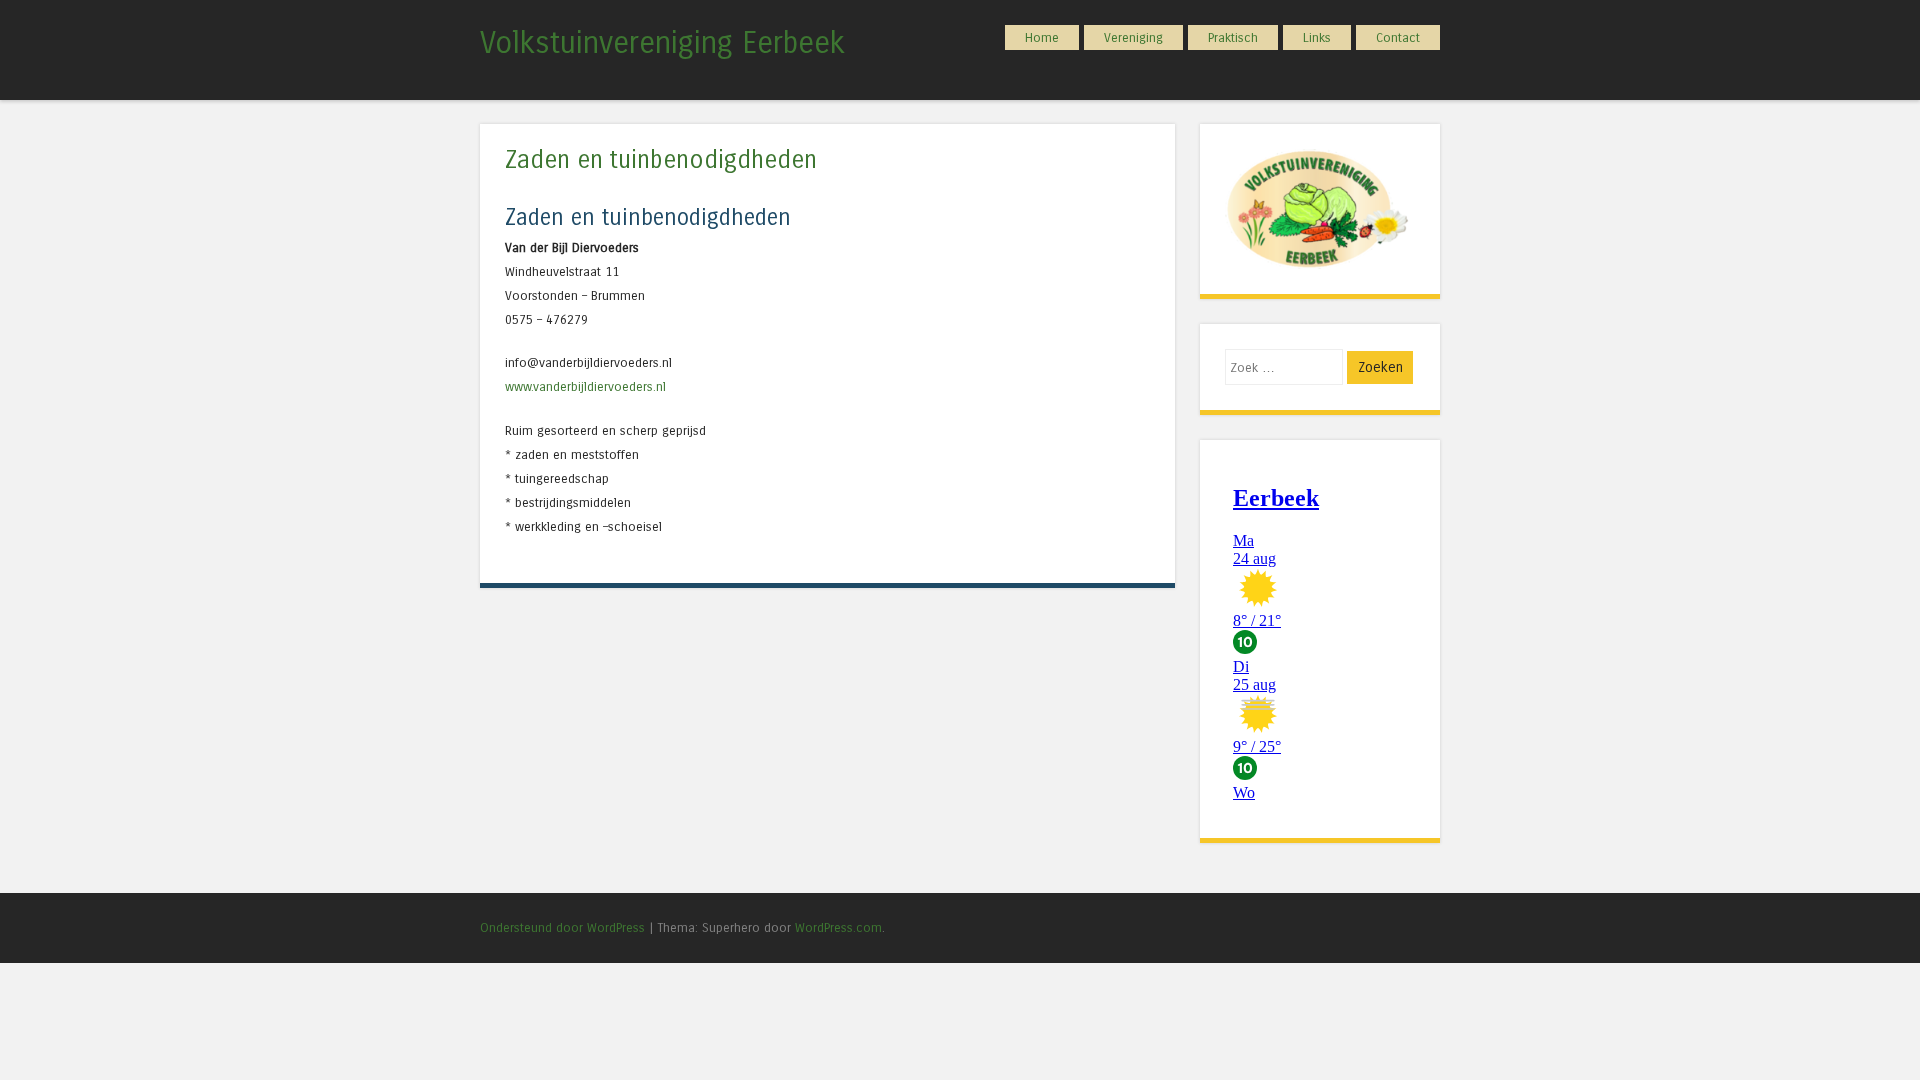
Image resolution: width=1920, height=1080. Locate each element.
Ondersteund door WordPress (562, 927)
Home (1042, 37)
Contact (1398, 37)
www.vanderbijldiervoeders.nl (585, 386)
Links (1317, 37)
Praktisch (1233, 37)
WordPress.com (838, 927)
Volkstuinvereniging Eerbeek (662, 43)
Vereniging (1133, 37)
